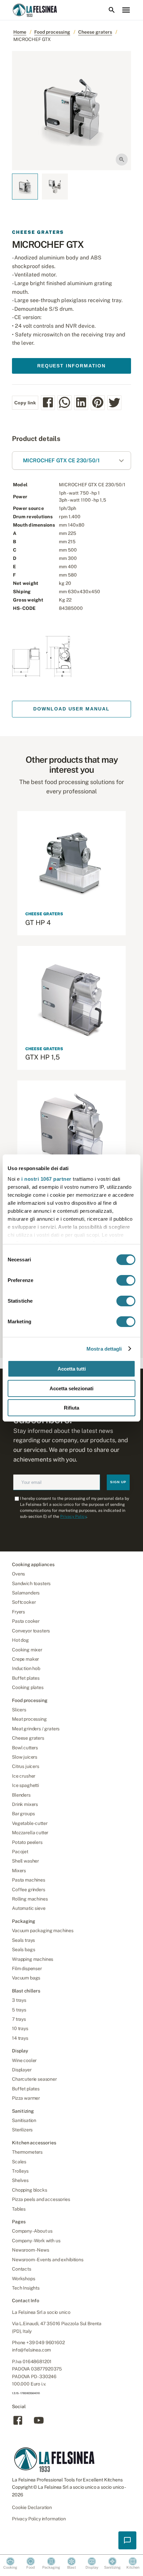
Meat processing (29, 1719)
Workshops (24, 2279)
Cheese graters (95, 32)
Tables (19, 2209)
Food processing (52, 32)
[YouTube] (39, 2424)
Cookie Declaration (32, 2507)
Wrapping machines (33, 1959)
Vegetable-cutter (30, 1823)
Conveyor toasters (31, 1631)
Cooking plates (28, 1687)
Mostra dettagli (104, 1349)
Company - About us (32, 2231)
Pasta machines (29, 1880)
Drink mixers (25, 1804)
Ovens (18, 1574)
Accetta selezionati (71, 1388)
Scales (19, 2162)
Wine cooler (24, 2060)
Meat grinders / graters (36, 1729)
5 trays (19, 2010)
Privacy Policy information (39, 2519)
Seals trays (23, 1940)
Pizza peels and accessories (41, 2199)
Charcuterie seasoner (34, 2079)
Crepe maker (25, 1659)
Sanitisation (24, 2120)
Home (20, 32)
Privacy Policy (73, 1516)
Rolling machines (30, 1899)
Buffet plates (26, 1678)
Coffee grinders (29, 1890)
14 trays (20, 2038)
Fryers (18, 1612)
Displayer (22, 2070)
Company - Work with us (36, 2241)
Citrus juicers (26, 1766)
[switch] (126, 1280)
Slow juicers (25, 1757)
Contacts (22, 2269)
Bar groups (23, 1814)
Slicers (19, 1710)
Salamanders (26, 1593)
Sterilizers (22, 2130)
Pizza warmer (26, 2098)
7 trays (19, 2019)
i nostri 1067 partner (46, 1179)
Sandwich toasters (31, 1583)
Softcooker (24, 1602)
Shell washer (25, 1861)
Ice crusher (24, 1776)
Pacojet (20, 1852)
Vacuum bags (26, 1978)
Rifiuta (71, 1408)
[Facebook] (18, 2424)
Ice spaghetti (25, 1785)
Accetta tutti (72, 1369)
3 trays (19, 2000)
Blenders (21, 1795)
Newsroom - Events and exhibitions (48, 2260)
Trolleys (20, 2171)
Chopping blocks (30, 2190)
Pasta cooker (26, 1621)
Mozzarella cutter (30, 1833)
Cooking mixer (27, 1650)
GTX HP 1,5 (43, 1057)
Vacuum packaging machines (43, 1931)
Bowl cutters (25, 1748)
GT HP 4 (38, 923)
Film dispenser (27, 1968)
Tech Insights (26, 2288)
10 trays (20, 2028)
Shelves (20, 2180)
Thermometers (27, 2152)
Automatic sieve (29, 1908)
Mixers (19, 1871)
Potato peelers (27, 1842)
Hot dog (20, 1640)
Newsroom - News (31, 2250)
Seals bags (23, 1949)
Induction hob (26, 1668)
